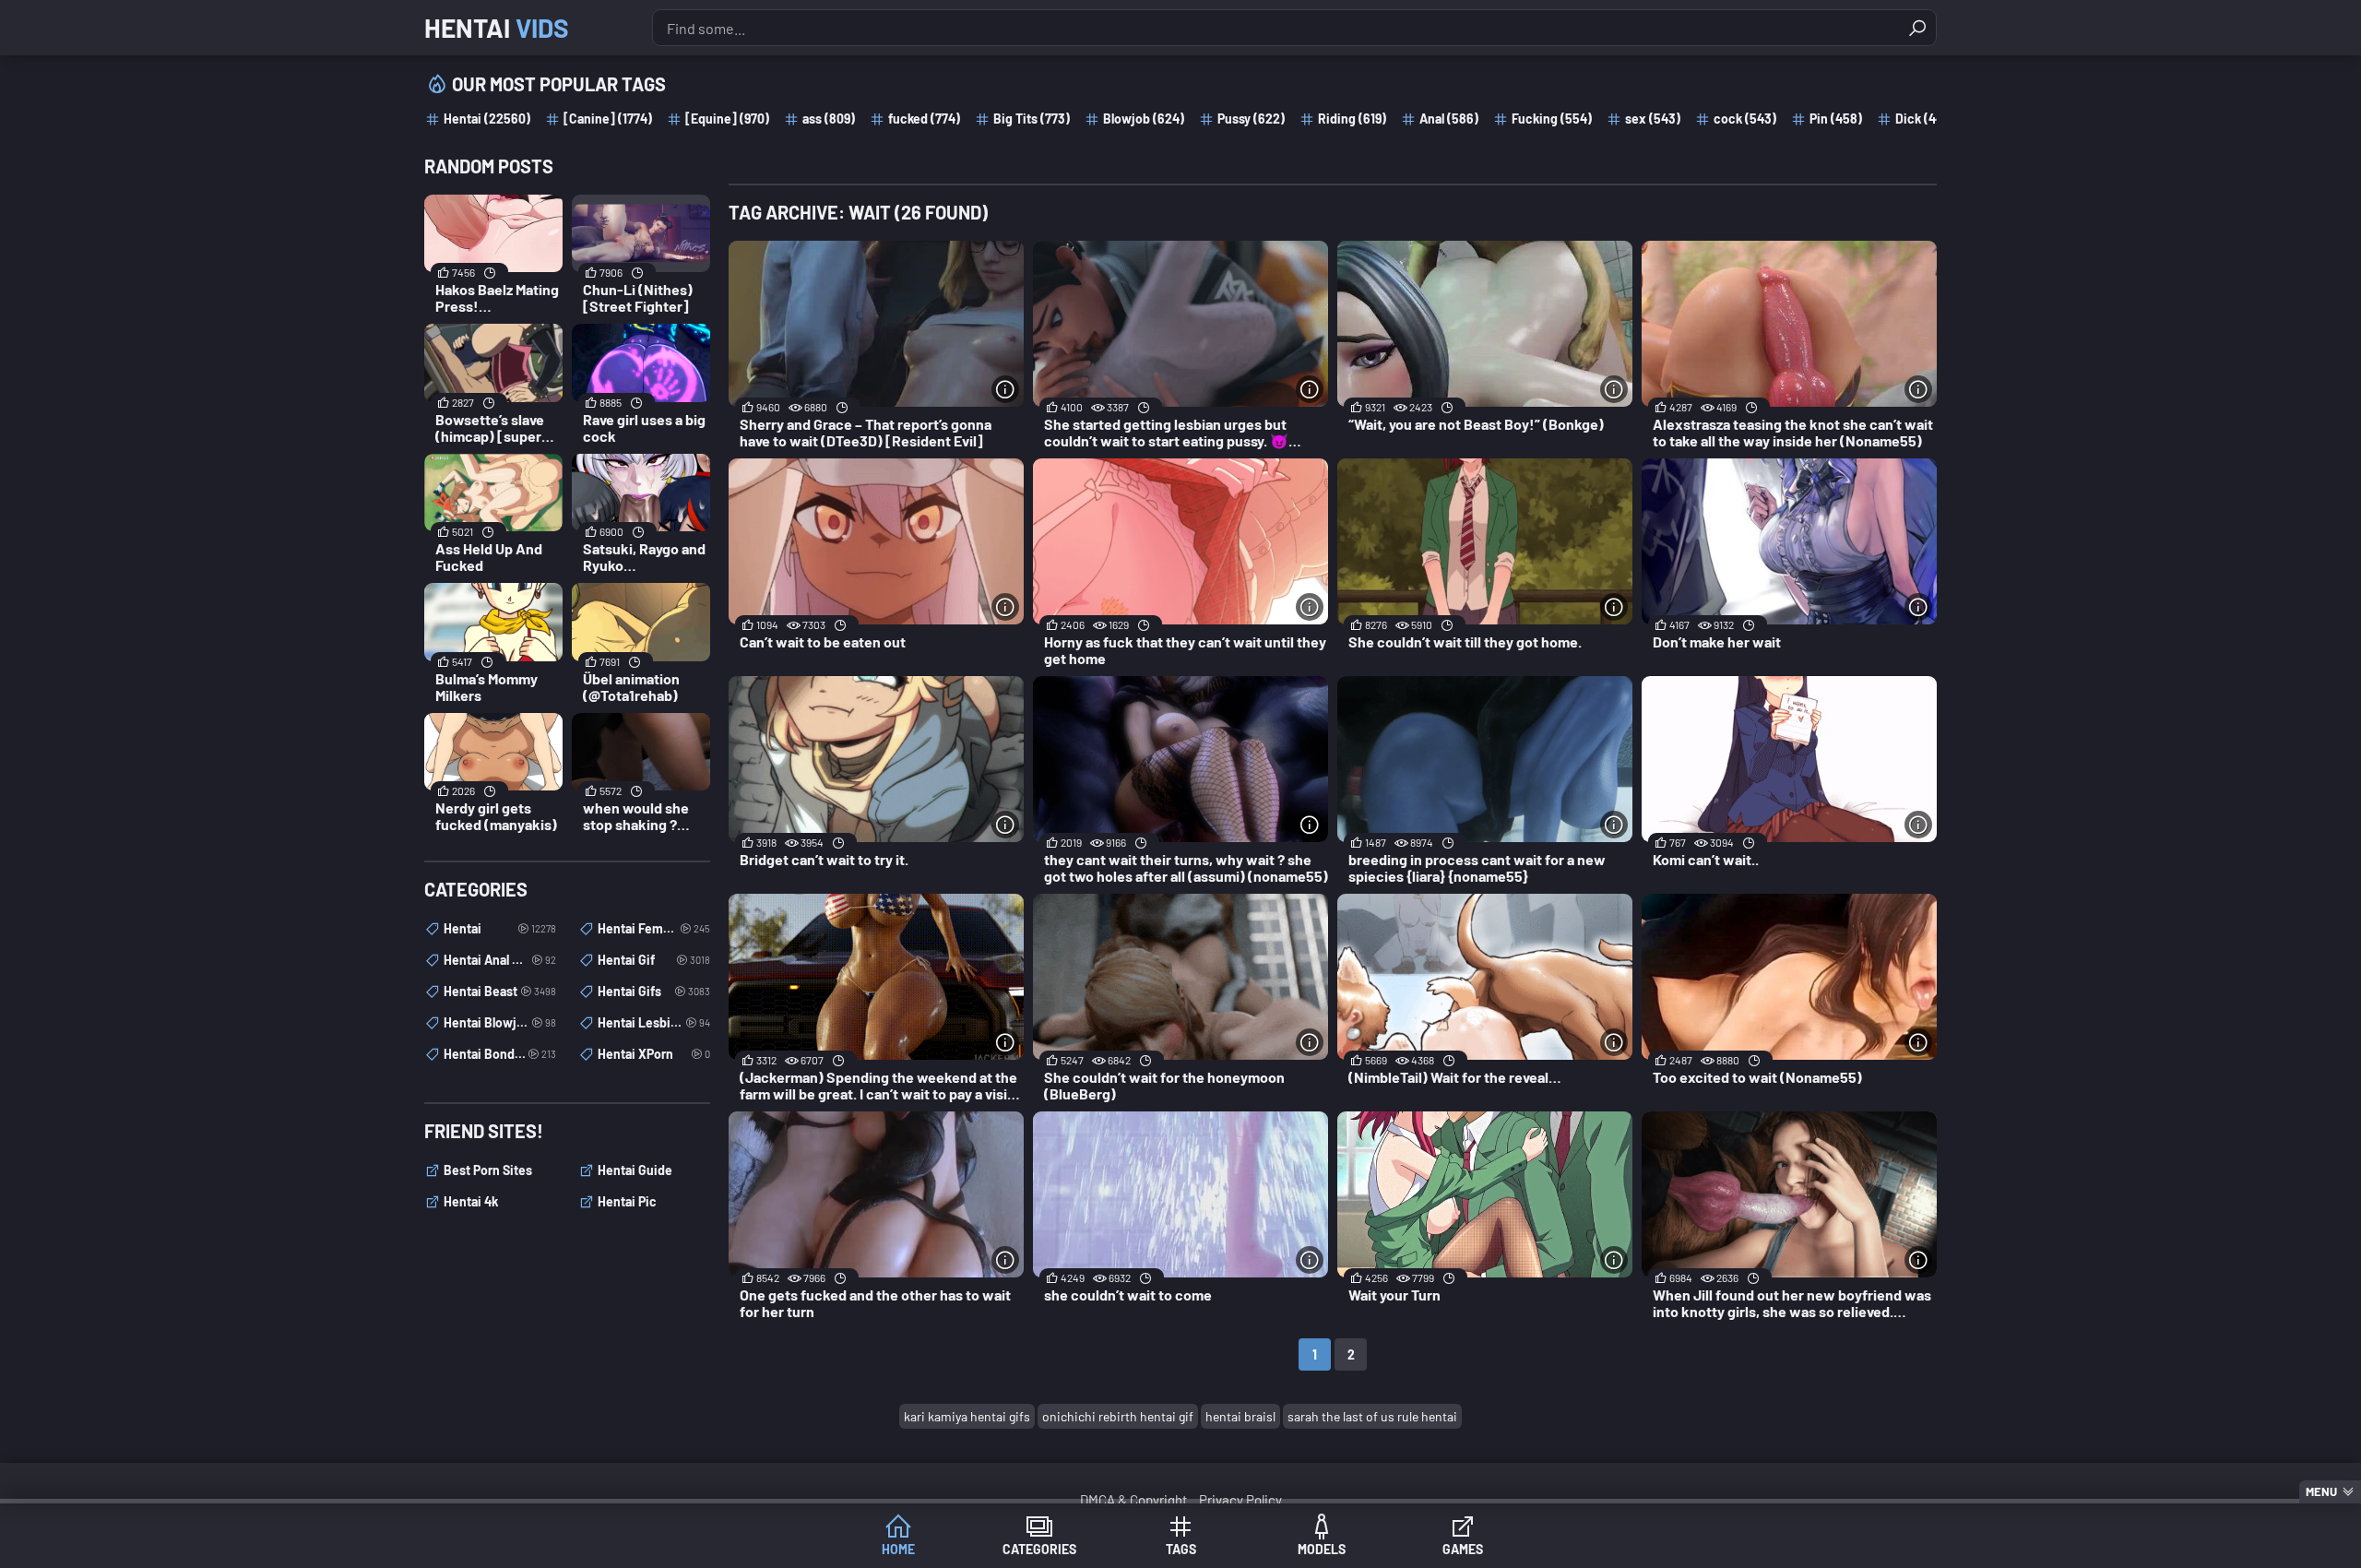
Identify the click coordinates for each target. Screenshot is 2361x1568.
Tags (1181, 1549)
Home (898, 1549)
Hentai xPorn (654, 1054)
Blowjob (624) (1144, 119)
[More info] (1005, 389)
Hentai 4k (471, 1201)
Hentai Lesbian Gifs (654, 1022)
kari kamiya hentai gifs (967, 1416)
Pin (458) (1836, 119)
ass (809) (829, 119)
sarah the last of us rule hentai (1372, 1416)
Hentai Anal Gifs (500, 960)
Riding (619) (1352, 119)
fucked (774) (924, 119)
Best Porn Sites (488, 1170)
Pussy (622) (1251, 119)
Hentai (497, 28)
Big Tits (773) (1032, 119)
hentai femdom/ (654, 928)
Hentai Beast (500, 991)
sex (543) (1653, 119)
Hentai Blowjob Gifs (500, 1022)
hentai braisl (1240, 1416)
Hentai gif (654, 960)
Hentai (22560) (487, 119)
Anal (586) (1449, 119)
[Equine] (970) (727, 119)
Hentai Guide (635, 1170)
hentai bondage (500, 1054)
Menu (2321, 1491)
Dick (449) (1925, 119)
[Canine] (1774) (608, 119)
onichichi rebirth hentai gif (1118, 1416)
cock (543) (1745, 119)
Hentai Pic (627, 1201)
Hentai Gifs (654, 991)
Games (1463, 1549)
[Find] (1917, 28)
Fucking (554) (1552, 119)
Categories (1039, 1549)
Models (1322, 1549)
